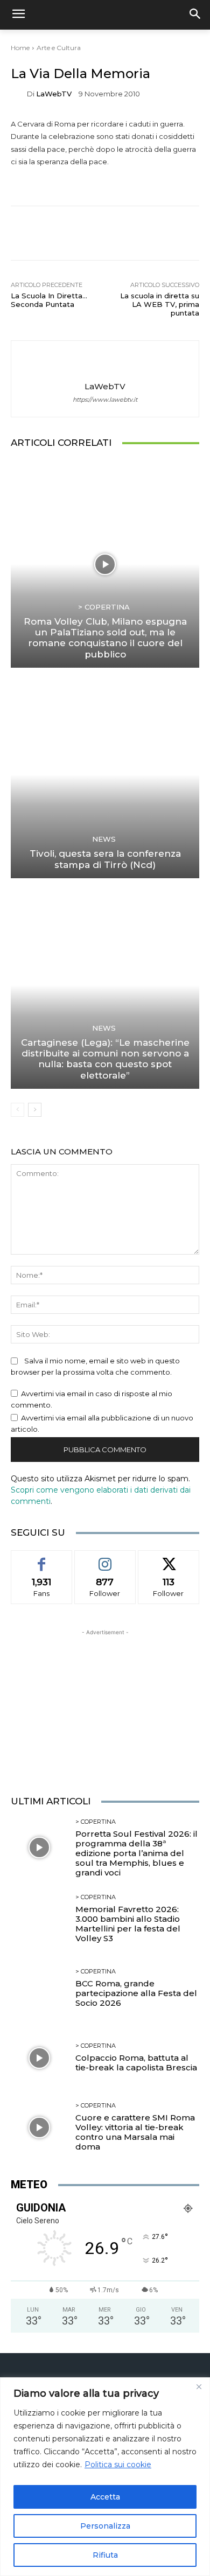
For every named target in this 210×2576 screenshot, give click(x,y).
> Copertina (104, 607)
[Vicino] (199, 2386)
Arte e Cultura (59, 48)
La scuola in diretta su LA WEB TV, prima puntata (160, 304)
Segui (105, 1558)
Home (20, 48)
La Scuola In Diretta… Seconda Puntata (49, 300)
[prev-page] (17, 1110)
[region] (105, 2477)
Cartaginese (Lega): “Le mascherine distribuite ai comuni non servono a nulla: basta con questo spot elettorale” (105, 1059)
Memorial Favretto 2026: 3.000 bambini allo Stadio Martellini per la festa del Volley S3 (128, 1924)
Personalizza (105, 2526)
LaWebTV (54, 94)
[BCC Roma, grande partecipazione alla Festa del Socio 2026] (39, 1988)
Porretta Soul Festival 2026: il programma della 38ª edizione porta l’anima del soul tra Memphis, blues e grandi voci (136, 1853)
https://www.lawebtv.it (105, 400)
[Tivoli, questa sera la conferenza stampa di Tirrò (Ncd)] (105, 775)
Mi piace (41, 1558)
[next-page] (35, 1110)
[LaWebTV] (19, 94)
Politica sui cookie (118, 2465)
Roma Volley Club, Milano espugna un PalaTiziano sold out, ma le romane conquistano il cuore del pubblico (105, 638)
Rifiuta (105, 2555)
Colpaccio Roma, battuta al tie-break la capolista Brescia (136, 2063)
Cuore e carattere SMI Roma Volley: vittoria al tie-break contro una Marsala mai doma (135, 2132)
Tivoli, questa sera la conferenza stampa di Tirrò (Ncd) (105, 859)
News (104, 839)
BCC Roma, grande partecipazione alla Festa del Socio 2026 (136, 1993)
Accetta (105, 2497)
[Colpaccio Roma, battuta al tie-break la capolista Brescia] (39, 2058)
